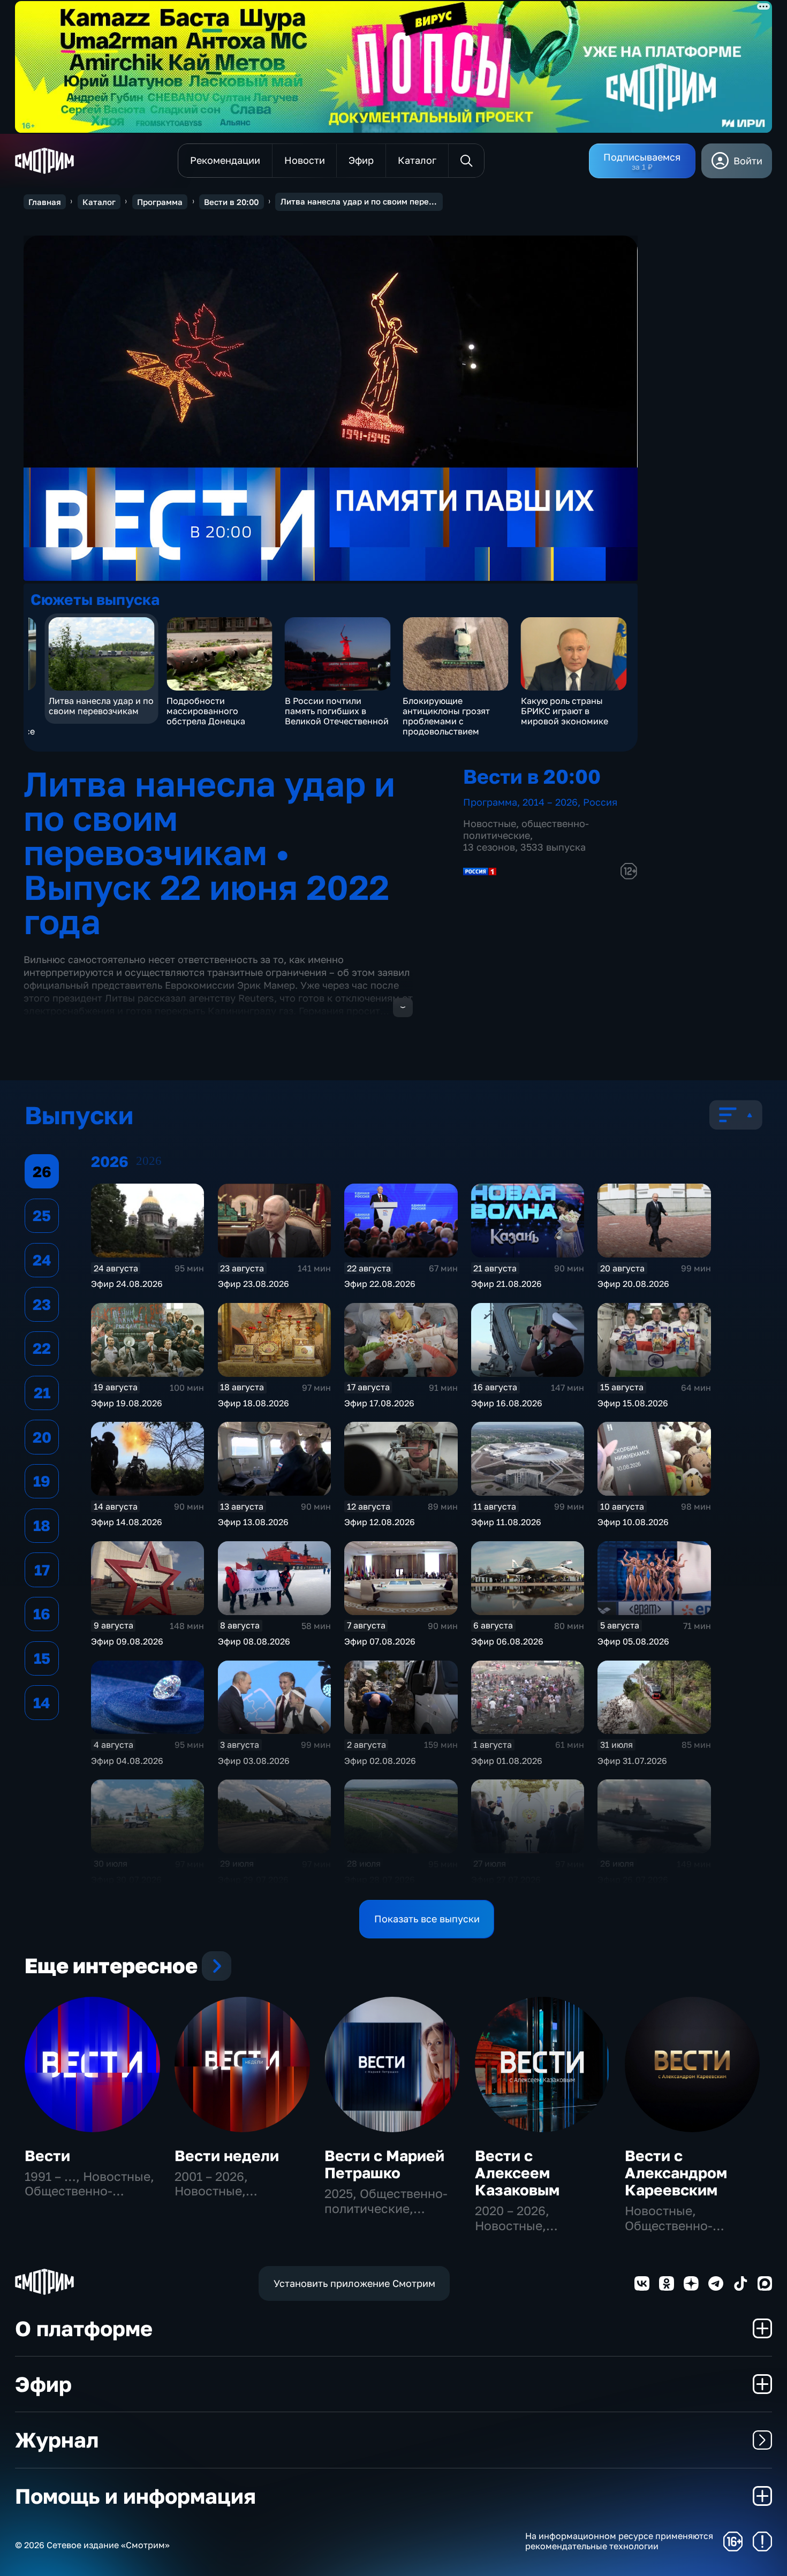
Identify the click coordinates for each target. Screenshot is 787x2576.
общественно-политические (526, 829)
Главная (45, 202)
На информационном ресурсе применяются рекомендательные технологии (619, 2541)
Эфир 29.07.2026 (253, 1880)
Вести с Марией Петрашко (384, 2164)
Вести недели (227, 2155)
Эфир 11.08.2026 (506, 1522)
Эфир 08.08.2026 (254, 1641)
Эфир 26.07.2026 (633, 1880)
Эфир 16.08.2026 (507, 1403)
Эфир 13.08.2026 (253, 1522)
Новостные (490, 823)
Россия (600, 802)
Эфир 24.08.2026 (127, 1284)
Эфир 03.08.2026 (254, 1761)
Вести (47, 2155)
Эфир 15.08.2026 (633, 1403)
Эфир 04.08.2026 (127, 1761)
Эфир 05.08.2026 (633, 1641)
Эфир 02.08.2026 (380, 1761)
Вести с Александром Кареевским (676, 2173)
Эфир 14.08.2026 (127, 1522)
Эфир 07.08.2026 (380, 1641)
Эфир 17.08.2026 (379, 1403)
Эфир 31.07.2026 (632, 1761)
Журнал (57, 2440)
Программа (160, 202)
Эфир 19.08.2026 (127, 1403)
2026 (149, 1161)
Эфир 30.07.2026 (126, 1880)
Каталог (99, 202)
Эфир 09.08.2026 (127, 1641)
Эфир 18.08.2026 (253, 1403)
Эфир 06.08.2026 (507, 1641)
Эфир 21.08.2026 (506, 1284)
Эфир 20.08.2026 (633, 1284)
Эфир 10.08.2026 (633, 1522)
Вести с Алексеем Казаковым (517, 2173)
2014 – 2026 (550, 802)
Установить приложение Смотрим (354, 2283)
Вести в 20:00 (231, 202)
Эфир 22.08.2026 (380, 1284)
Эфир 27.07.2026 (506, 1880)
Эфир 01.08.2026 (507, 1761)
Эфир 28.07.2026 (380, 1880)
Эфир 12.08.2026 (380, 1522)
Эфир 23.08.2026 (253, 1284)
